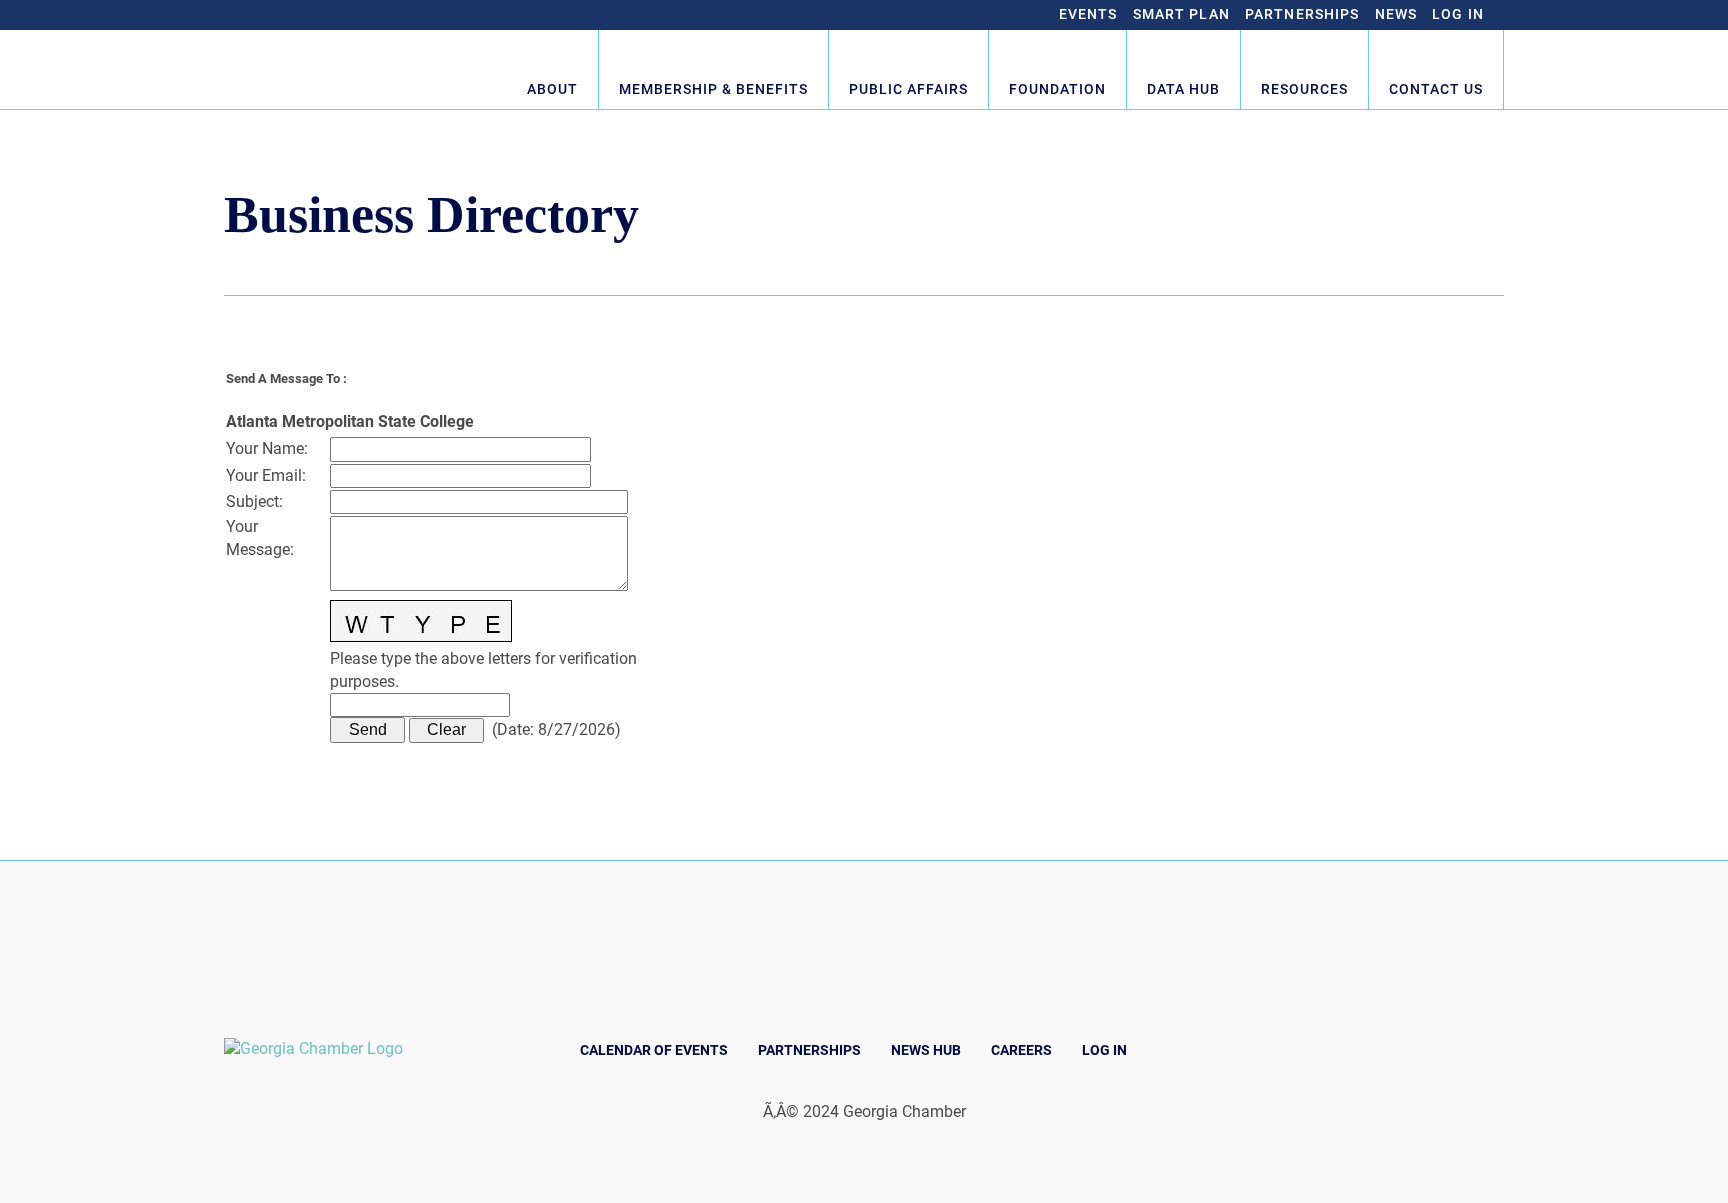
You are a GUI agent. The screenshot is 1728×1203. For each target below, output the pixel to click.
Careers (1021, 1050)
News (1396, 14)
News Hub (926, 1050)
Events (1088, 14)
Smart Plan (1181, 14)
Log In (1458, 14)
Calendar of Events (654, 1050)
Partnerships (1302, 14)
